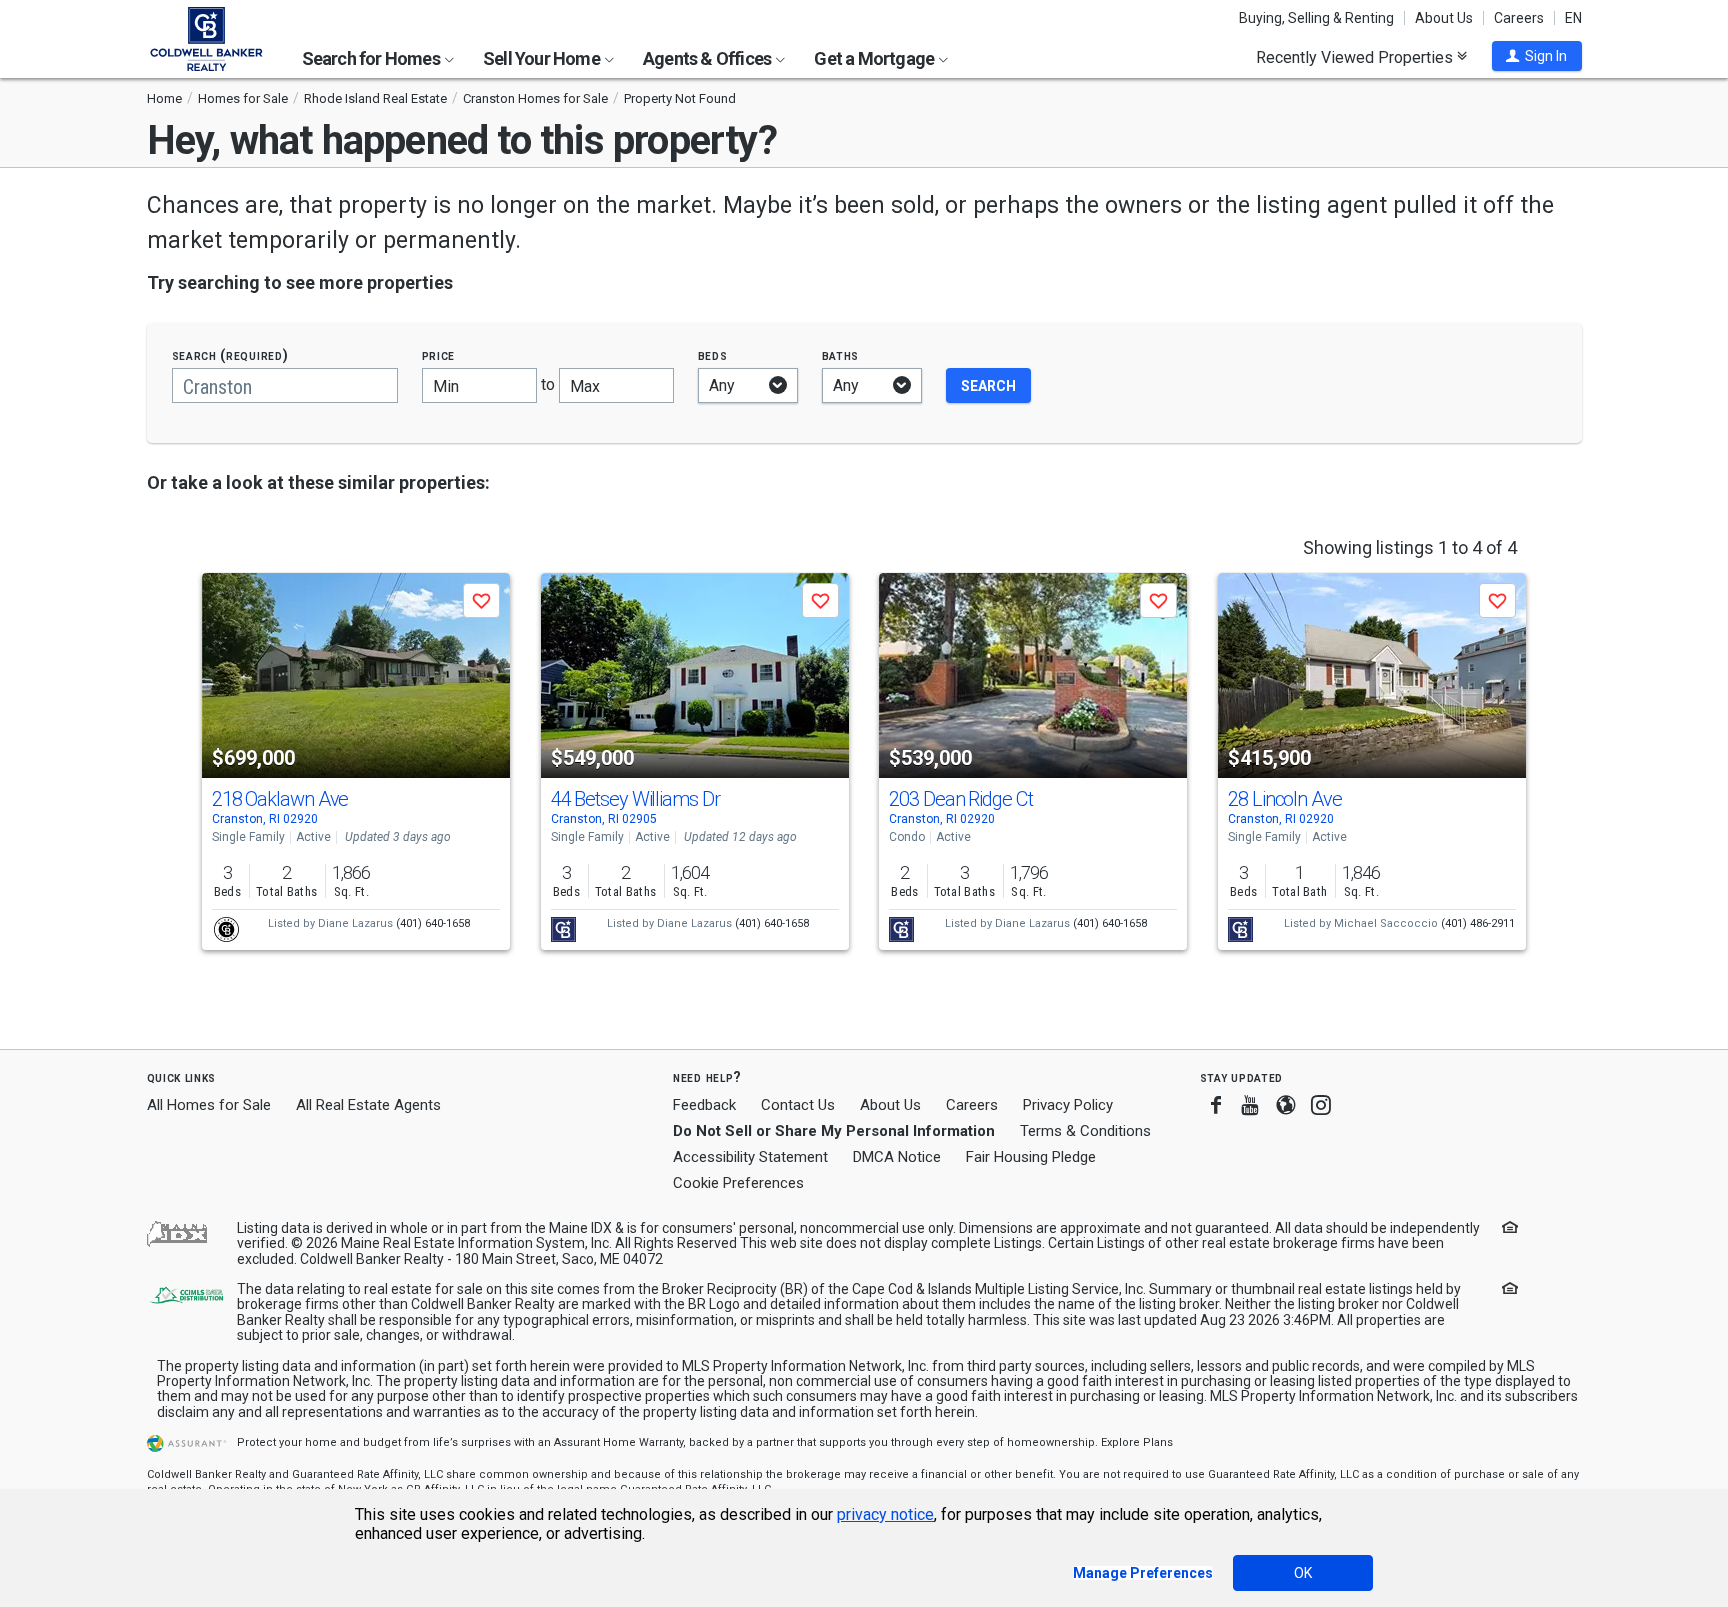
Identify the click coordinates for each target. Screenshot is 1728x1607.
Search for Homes (372, 58)
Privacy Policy (1068, 1105)
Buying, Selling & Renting (1316, 18)
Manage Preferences (1143, 1573)
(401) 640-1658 (433, 923)
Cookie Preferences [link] (738, 1183)
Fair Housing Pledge (1031, 1157)
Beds (713, 355)
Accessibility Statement (750, 1157)
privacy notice (885, 1514)
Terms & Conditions (1085, 1131)
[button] (1537, 56)
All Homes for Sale (209, 1105)
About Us (1444, 18)
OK (1303, 1573)
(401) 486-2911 (1478, 923)
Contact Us (798, 1105)
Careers (1519, 18)
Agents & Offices (708, 58)
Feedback (704, 1105)
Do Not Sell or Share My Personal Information (834, 1131)
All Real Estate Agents (368, 1105)
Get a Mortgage (875, 58)
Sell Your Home (543, 58)
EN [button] (1573, 18)
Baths (841, 355)
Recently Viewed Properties (1356, 57)
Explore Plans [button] (1137, 1442)
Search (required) (230, 355)
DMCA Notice (897, 1157)
